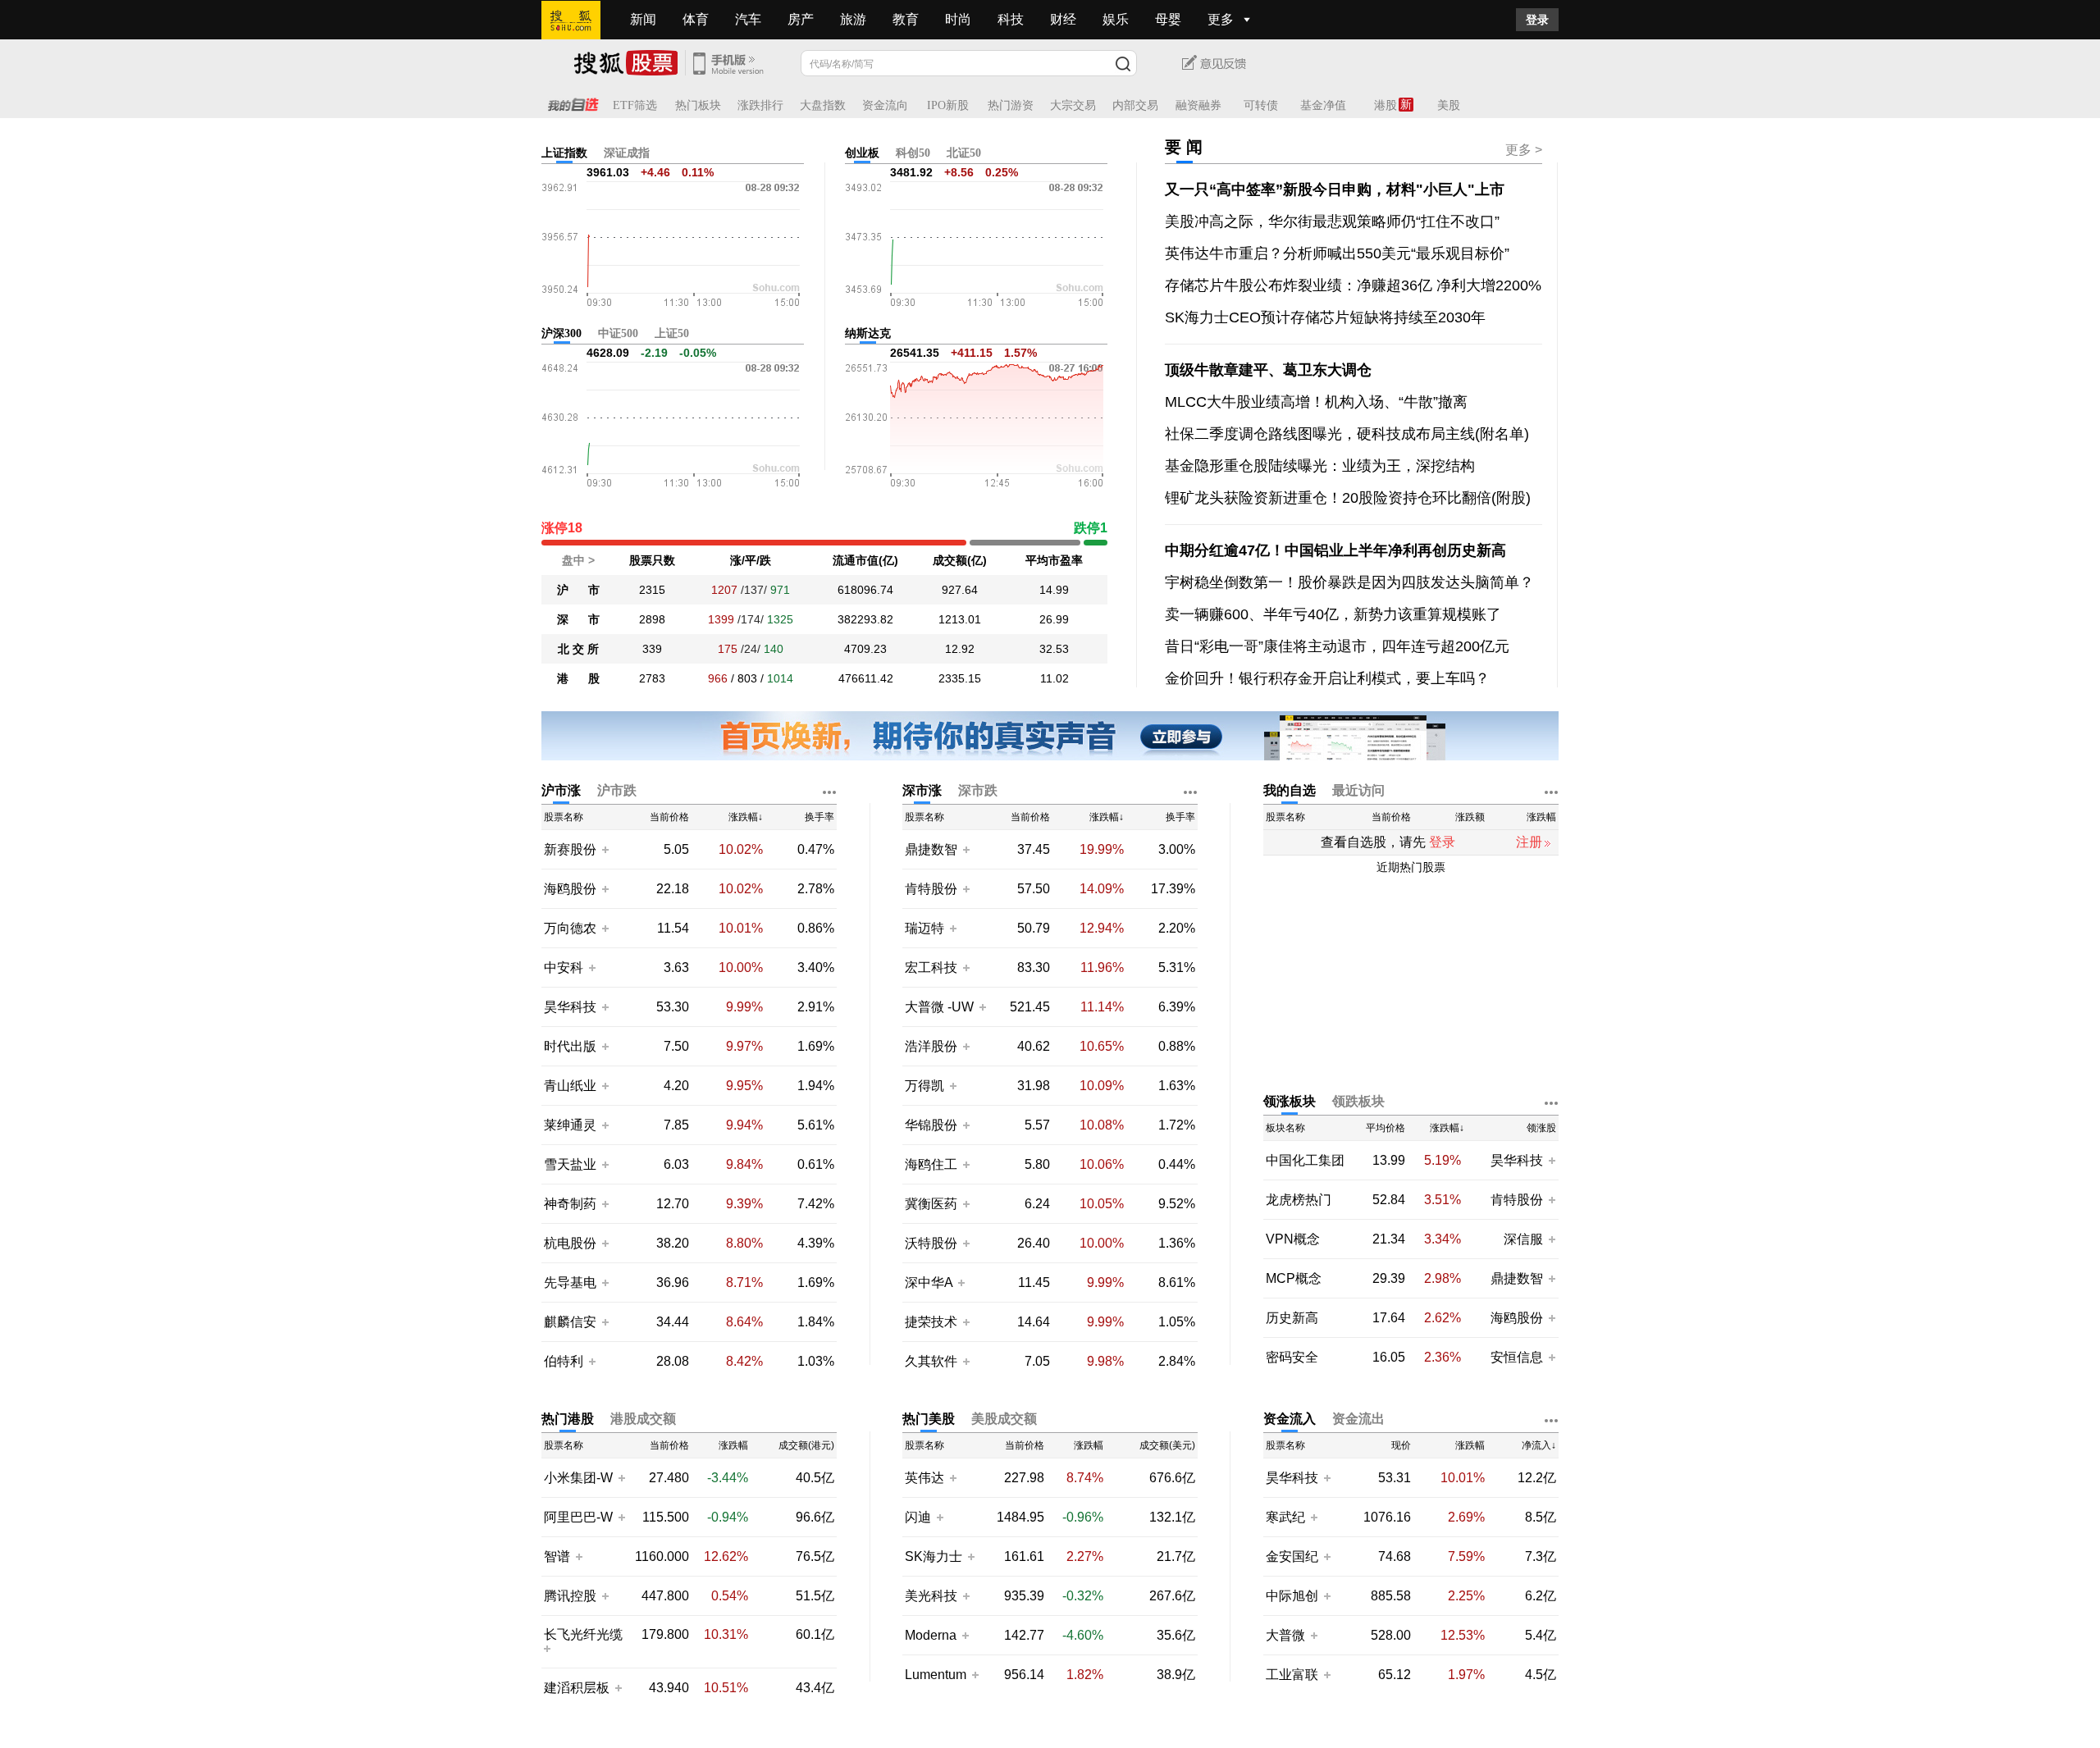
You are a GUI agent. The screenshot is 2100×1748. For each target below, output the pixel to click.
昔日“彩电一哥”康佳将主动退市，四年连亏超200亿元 (1337, 646)
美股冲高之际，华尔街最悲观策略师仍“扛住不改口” (1332, 221)
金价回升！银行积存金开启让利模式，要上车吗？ (1327, 678)
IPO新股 (948, 105)
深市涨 (922, 790)
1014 (780, 678)
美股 (1449, 105)
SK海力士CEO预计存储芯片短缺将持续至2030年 (1325, 317)
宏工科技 (931, 968)
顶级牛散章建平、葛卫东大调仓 (1268, 370)
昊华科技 (570, 1007)
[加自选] (605, 849)
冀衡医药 (931, 1204)
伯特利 (564, 1361)
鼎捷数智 (931, 849)
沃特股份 (931, 1243)
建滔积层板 (577, 1688)
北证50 (964, 153)
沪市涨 (561, 790)
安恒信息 (1517, 1357)
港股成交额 (643, 1419)
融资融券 (1198, 105)
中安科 (564, 968)
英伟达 (924, 1478)
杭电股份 (570, 1243)
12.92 (960, 649)
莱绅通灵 (570, 1125)
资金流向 (885, 105)
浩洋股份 (931, 1046)
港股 (1386, 105)
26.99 (1054, 619)
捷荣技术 (931, 1322)
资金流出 (1358, 1419)
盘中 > (578, 560)
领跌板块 (1358, 1101)
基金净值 (1323, 105)
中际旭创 (1292, 1596)
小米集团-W (578, 1478)
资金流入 (1290, 1419)
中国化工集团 (1305, 1160)
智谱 (557, 1556)
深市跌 (978, 790)
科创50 (913, 153)
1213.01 (960, 619)
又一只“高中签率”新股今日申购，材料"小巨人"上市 (1335, 189)
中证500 (618, 333)
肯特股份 (931, 889)
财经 (1063, 19)
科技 (1011, 19)
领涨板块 (1290, 1101)
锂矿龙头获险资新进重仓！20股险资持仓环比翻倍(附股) (1348, 498)
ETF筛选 (635, 105)
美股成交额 (1004, 1419)
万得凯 (926, 1086)
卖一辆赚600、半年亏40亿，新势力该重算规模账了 (1333, 614)
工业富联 (1292, 1675)
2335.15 (960, 678)
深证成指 (627, 153)
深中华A (930, 1282)
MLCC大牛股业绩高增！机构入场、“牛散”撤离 (1316, 402)
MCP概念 (1294, 1278)
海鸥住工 (931, 1164)
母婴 (1168, 19)
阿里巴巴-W (578, 1517)
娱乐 (1116, 19)
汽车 (748, 19)
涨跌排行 (760, 105)
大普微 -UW (939, 1007)
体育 (696, 19)
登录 (1537, 20)
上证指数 (564, 153)
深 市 (578, 619)
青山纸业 (570, 1086)
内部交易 (1135, 105)
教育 (906, 19)
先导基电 (570, 1282)
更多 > (1524, 150)
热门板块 (698, 105)
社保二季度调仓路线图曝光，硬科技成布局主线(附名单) (1347, 434)
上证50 (672, 333)
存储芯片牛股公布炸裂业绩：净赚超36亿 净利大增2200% (1353, 285)
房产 (801, 19)
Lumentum (936, 1675)
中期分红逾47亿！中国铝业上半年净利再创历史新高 (1335, 550)
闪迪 (918, 1517)
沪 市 (578, 590)
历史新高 (1292, 1318)
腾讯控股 (570, 1596)
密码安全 (1292, 1357)
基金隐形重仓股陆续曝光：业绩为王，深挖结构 (1320, 466)
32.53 (1054, 649)
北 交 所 (578, 649)
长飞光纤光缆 (583, 1634)
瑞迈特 (926, 928)
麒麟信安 (570, 1322)
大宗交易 (1073, 105)
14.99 (1054, 590)
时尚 (958, 19)
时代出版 (570, 1046)
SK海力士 (934, 1556)
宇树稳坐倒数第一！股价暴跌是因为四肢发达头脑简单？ (1349, 582)
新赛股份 (570, 849)
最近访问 (1358, 790)
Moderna (931, 1635)
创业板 (862, 153)
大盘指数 (823, 105)
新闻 (643, 19)
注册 (1529, 842)
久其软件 (931, 1361)
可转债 (1261, 105)
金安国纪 (1292, 1556)
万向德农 (570, 928)
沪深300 (562, 333)
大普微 (1285, 1635)
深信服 (1525, 1239)
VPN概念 (1293, 1239)
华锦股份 (931, 1125)
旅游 (853, 19)
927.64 (960, 590)
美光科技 (931, 1596)
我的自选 (1290, 790)
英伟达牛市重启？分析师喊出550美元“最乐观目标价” (1337, 253)
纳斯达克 (868, 333)
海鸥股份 (570, 889)
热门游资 (1011, 105)
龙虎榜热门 (1299, 1200)
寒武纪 (1285, 1517)
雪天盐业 (570, 1164)
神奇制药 (570, 1204)
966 (718, 678)
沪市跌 (617, 790)
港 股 (578, 678)
